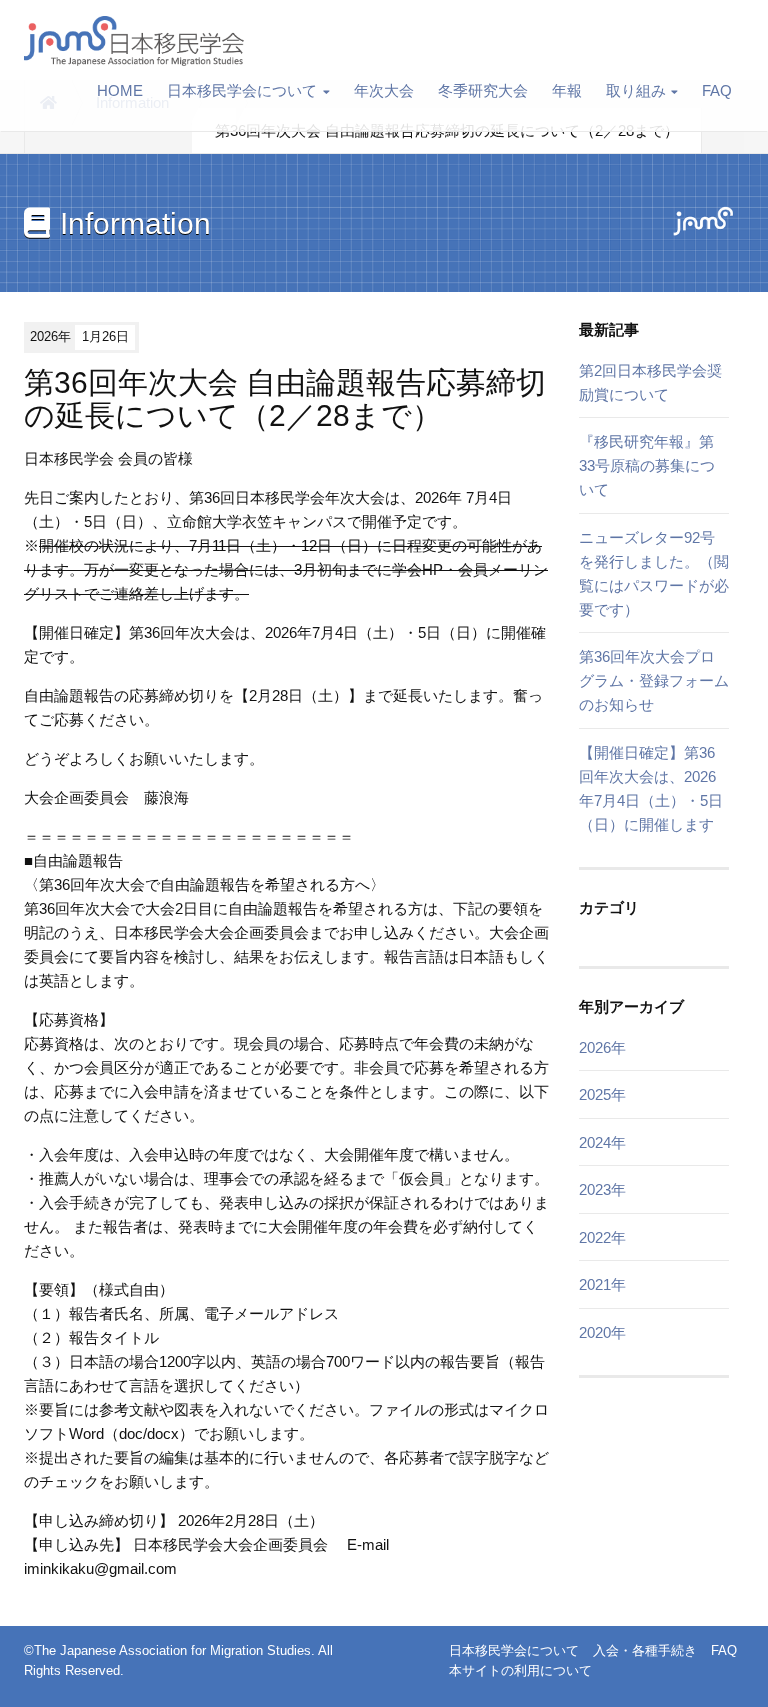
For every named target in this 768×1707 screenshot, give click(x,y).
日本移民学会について (242, 90)
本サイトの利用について (520, 1670)
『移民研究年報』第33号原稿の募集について (647, 465)
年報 (567, 90)
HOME (120, 90)
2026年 (602, 1047)
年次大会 (384, 90)
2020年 (602, 1332)
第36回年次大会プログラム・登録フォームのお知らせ (654, 680)
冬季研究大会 (483, 90)
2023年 (602, 1189)
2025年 (602, 1094)
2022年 (602, 1237)
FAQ (717, 90)
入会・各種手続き (645, 1650)
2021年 (602, 1284)
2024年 (602, 1142)
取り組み (636, 90)
